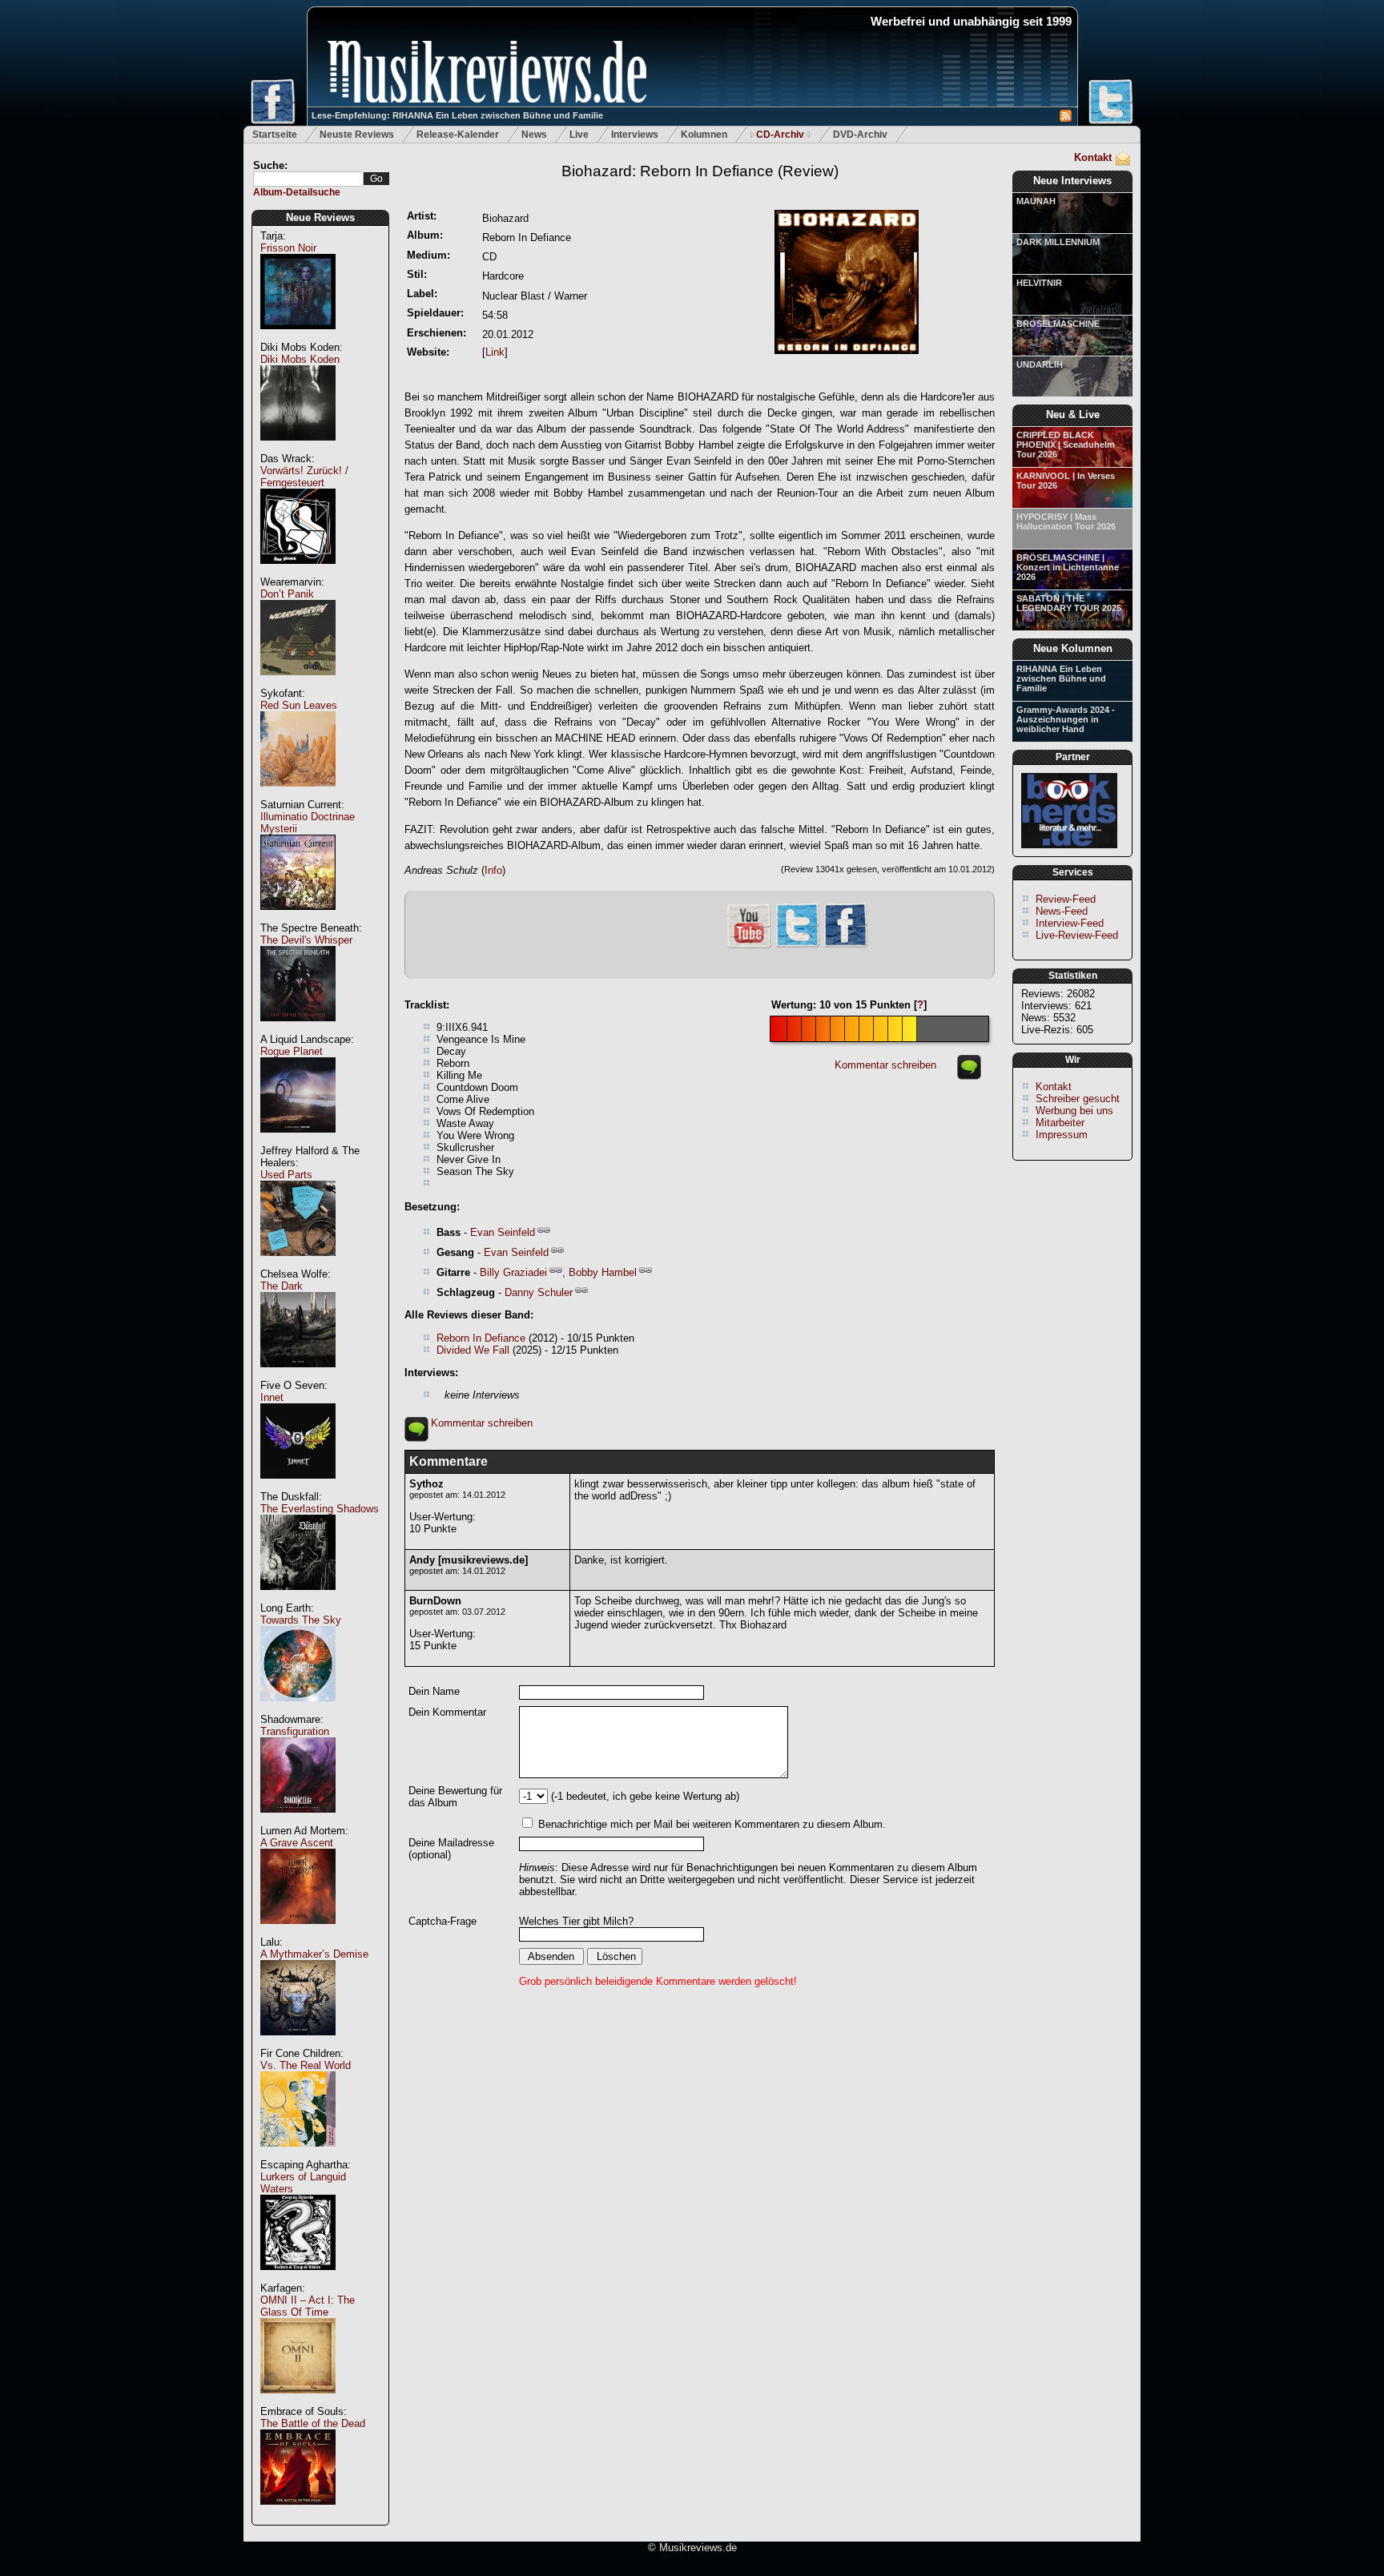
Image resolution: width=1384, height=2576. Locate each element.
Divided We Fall (473, 1350)
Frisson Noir (288, 248)
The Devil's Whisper (306, 940)
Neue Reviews (320, 217)
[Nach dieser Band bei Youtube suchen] (749, 946)
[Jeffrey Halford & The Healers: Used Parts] (298, 1264)
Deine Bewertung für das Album (455, 1797)
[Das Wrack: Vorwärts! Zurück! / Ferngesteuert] (298, 572)
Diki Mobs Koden (300, 359)
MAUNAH (1036, 201)
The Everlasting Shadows (320, 1509)
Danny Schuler (539, 1292)
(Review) (700, 171)
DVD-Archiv (860, 135)
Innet (272, 1397)
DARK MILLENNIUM (1058, 242)
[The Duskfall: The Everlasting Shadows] (298, 1598)
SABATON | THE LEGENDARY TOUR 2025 (1069, 603)
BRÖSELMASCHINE (1058, 324)
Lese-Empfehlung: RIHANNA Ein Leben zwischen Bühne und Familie (457, 115)
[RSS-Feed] (1066, 118)
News (534, 135)
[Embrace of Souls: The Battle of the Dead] (298, 2513)
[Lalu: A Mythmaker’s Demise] (298, 2044)
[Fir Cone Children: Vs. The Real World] (298, 2155)
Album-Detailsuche (297, 192)
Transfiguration (295, 1731)
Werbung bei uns (1074, 1111)
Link (495, 352)
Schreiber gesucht (1078, 1099)
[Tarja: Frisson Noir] (298, 338)
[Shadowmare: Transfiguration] (298, 1821)
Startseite (275, 135)
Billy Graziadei (513, 1272)
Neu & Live (1073, 415)
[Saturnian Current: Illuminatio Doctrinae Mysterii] (298, 918)
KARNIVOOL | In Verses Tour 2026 (1066, 481)
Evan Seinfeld (503, 1232)
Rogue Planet (292, 1051)
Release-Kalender (458, 135)
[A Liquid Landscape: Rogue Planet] (298, 1141)
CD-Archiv (780, 135)
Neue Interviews (1072, 181)
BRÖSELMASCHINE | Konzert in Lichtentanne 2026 (1068, 567)
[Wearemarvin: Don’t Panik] (298, 684)
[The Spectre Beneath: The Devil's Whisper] (298, 1030)
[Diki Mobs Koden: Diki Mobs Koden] (298, 449)
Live (579, 135)
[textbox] (308, 179)
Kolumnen (704, 135)
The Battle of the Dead (313, 2423)
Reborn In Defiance (481, 1338)
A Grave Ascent (297, 1843)
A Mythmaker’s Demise (314, 1954)
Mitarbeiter (1060, 1123)
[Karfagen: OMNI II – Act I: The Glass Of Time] (298, 2402)
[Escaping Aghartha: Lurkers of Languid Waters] (298, 2278)
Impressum (1062, 1135)
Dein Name (434, 1691)
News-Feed (1062, 911)
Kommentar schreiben (885, 1065)
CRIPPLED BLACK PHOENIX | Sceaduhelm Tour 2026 (1066, 445)
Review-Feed (1066, 899)
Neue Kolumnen (1073, 648)
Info (493, 870)
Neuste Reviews (357, 135)
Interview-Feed (1070, 923)
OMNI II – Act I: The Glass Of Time (308, 2306)
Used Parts (286, 1175)
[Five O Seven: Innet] (298, 1487)
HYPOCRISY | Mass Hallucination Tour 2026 (1066, 521)
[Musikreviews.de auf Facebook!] (846, 946)
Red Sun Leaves (299, 705)
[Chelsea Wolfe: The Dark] (298, 1376)
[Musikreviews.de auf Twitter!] (798, 946)
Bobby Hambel (603, 1272)
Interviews (635, 135)
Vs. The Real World (306, 2065)
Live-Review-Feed (1077, 935)
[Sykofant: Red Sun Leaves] (298, 795)
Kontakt (1093, 157)
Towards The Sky (301, 1620)
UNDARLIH (1040, 364)
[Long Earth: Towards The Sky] (298, 1710)
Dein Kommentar (447, 1712)
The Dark (282, 1286)
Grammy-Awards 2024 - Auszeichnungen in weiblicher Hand (1066, 719)
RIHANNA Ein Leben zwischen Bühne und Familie (1061, 678)
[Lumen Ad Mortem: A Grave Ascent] (298, 1932)
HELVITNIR (1039, 283)
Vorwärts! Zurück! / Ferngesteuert (304, 477)
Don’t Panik (287, 594)
